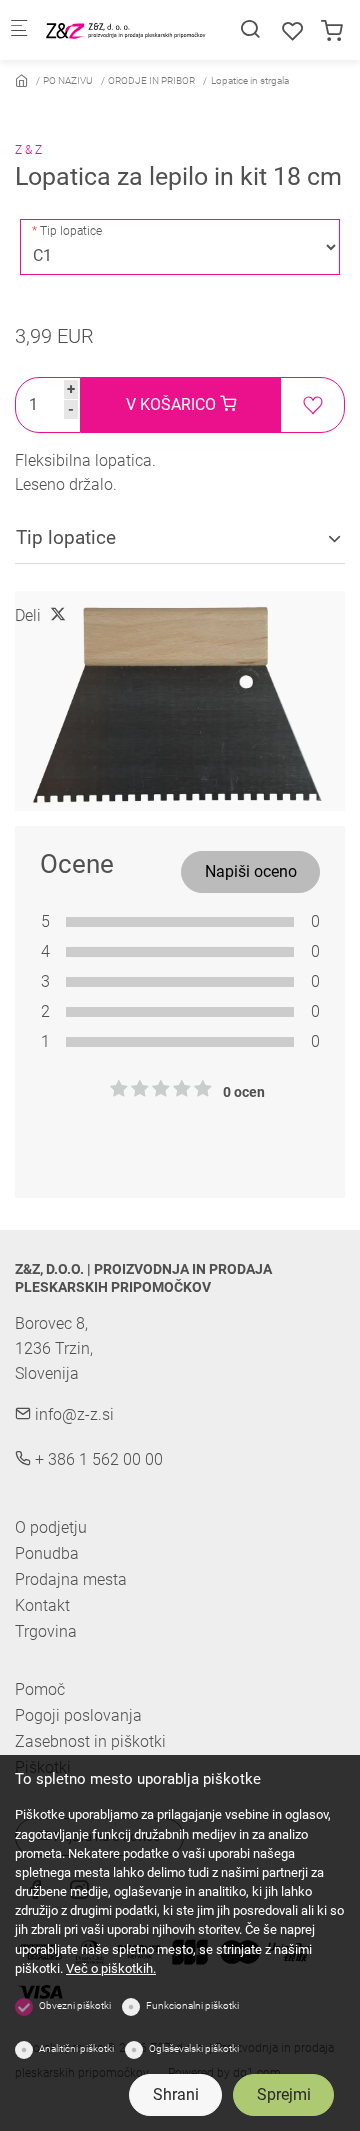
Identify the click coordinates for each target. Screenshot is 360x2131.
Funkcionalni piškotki (192, 2005)
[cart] (332, 31)
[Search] (250, 29)
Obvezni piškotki (75, 2005)
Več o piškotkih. (111, 1968)
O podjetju (51, 1527)
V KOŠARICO (173, 404)
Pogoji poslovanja (78, 1716)
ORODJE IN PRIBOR (151, 80)
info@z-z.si (72, 1414)
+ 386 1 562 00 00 (97, 1459)
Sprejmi (284, 2094)
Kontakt (42, 1605)
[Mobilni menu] (19, 30)
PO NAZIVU (68, 80)
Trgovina (46, 1631)
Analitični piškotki (76, 2048)
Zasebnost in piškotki (90, 1742)
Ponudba (47, 1553)
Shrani (176, 2094)
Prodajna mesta (71, 1579)
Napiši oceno (251, 871)
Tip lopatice (71, 231)
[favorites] (293, 31)
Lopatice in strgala (250, 80)
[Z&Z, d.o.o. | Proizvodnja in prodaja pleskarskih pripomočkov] (126, 29)
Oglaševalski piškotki (194, 2048)
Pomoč (40, 1690)
